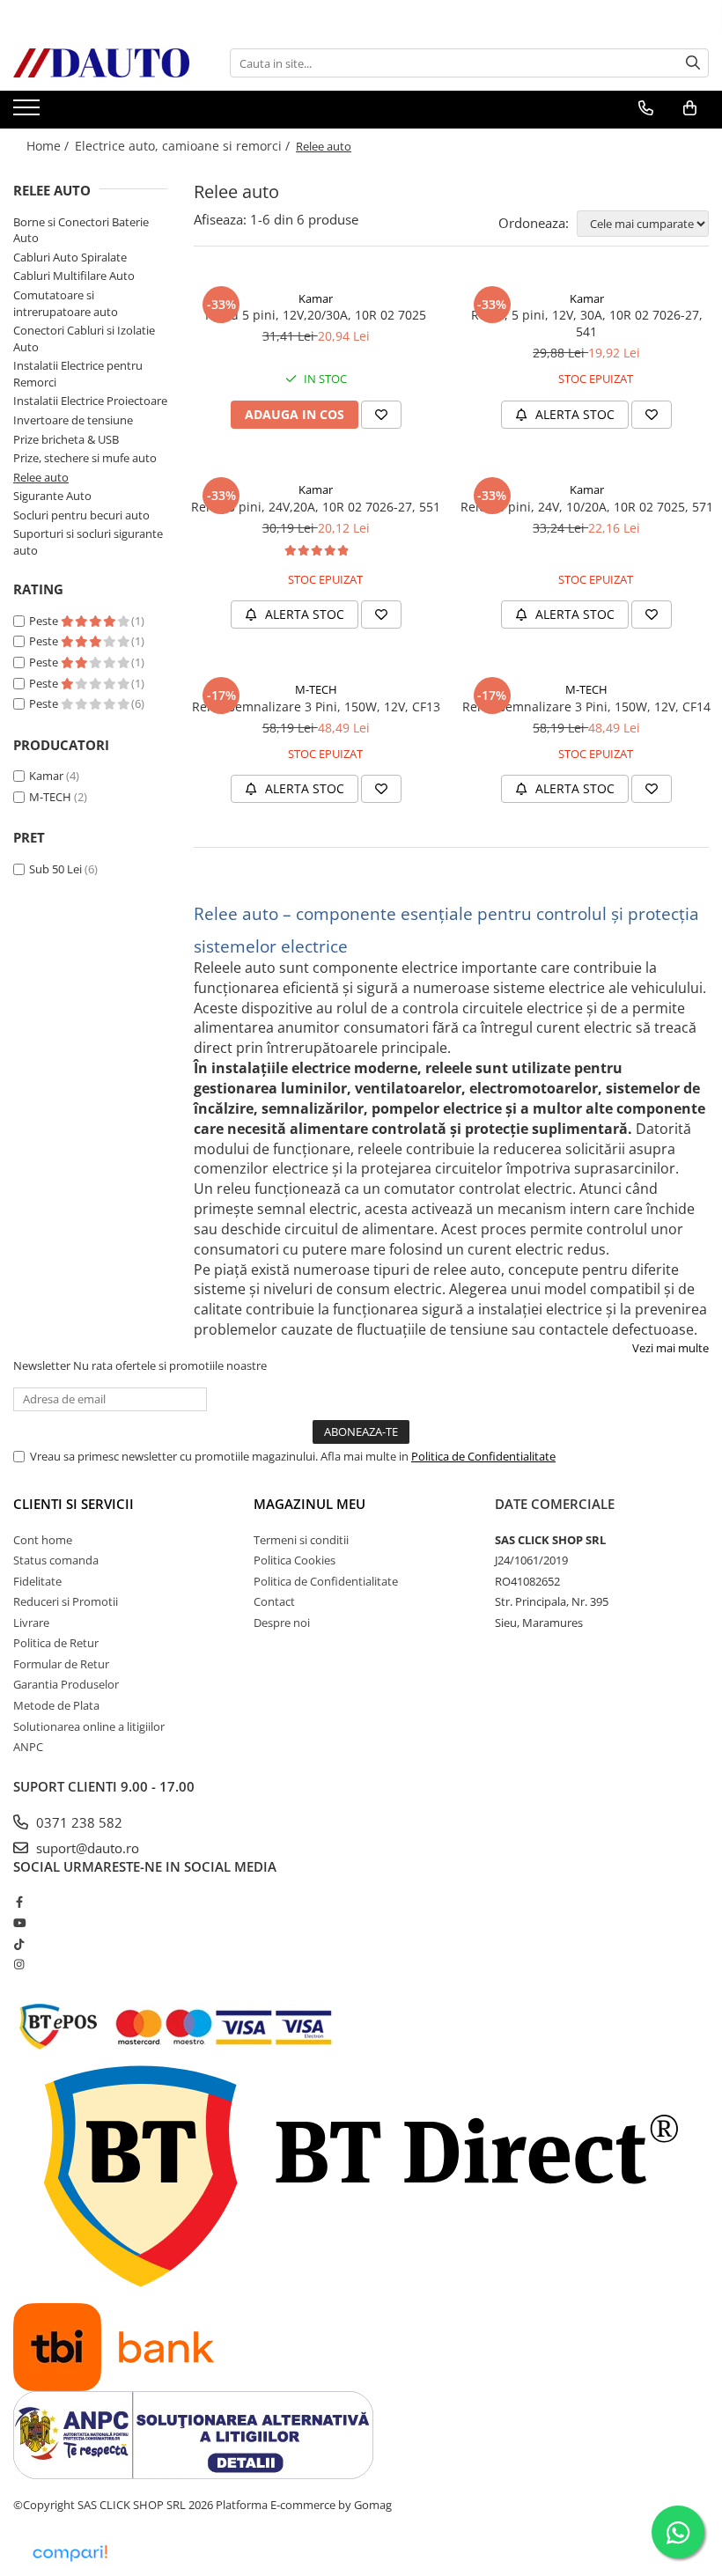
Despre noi (282, 1623)
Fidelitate (37, 1581)
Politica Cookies (295, 1560)
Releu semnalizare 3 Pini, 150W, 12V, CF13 (316, 707)
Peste (45, 621)
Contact (274, 1601)
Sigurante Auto (52, 496)
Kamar (46, 776)
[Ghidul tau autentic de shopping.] (70, 2554)
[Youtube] (19, 1923)
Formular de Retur (61, 1664)
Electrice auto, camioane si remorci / (184, 146)
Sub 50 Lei (55, 869)
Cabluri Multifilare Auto (74, 276)
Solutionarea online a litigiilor (89, 1726)
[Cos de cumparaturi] (690, 108)
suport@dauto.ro (86, 1848)
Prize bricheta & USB (66, 439)
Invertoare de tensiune (73, 420)
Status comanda (56, 1560)
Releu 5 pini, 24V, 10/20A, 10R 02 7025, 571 (587, 507)
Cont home (43, 1540)
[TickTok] (19, 1944)
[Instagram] (19, 1964)
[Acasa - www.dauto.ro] (101, 63)
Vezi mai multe (670, 1348)
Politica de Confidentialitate (483, 1456)
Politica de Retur (56, 1643)
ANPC (28, 1747)
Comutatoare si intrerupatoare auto (66, 303)
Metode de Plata (56, 1705)
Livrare (31, 1623)
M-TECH (50, 797)
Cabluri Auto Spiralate (70, 257)
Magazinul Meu (309, 1504)
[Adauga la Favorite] (381, 415)
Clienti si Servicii (74, 1504)
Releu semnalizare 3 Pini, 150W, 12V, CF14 (586, 707)
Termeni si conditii (301, 1540)
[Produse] (29, 113)
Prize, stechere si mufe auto (85, 458)
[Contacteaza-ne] (646, 108)
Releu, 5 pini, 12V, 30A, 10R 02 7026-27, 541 (587, 323)
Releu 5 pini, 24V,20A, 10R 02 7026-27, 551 (316, 507)
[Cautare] (693, 63)
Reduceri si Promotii (66, 1601)
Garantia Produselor (66, 1684)
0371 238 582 (77, 1822)
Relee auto (41, 477)
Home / (49, 146)
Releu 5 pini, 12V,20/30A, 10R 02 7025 (316, 315)
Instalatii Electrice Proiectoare (90, 401)
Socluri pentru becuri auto (81, 515)
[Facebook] (19, 1902)
